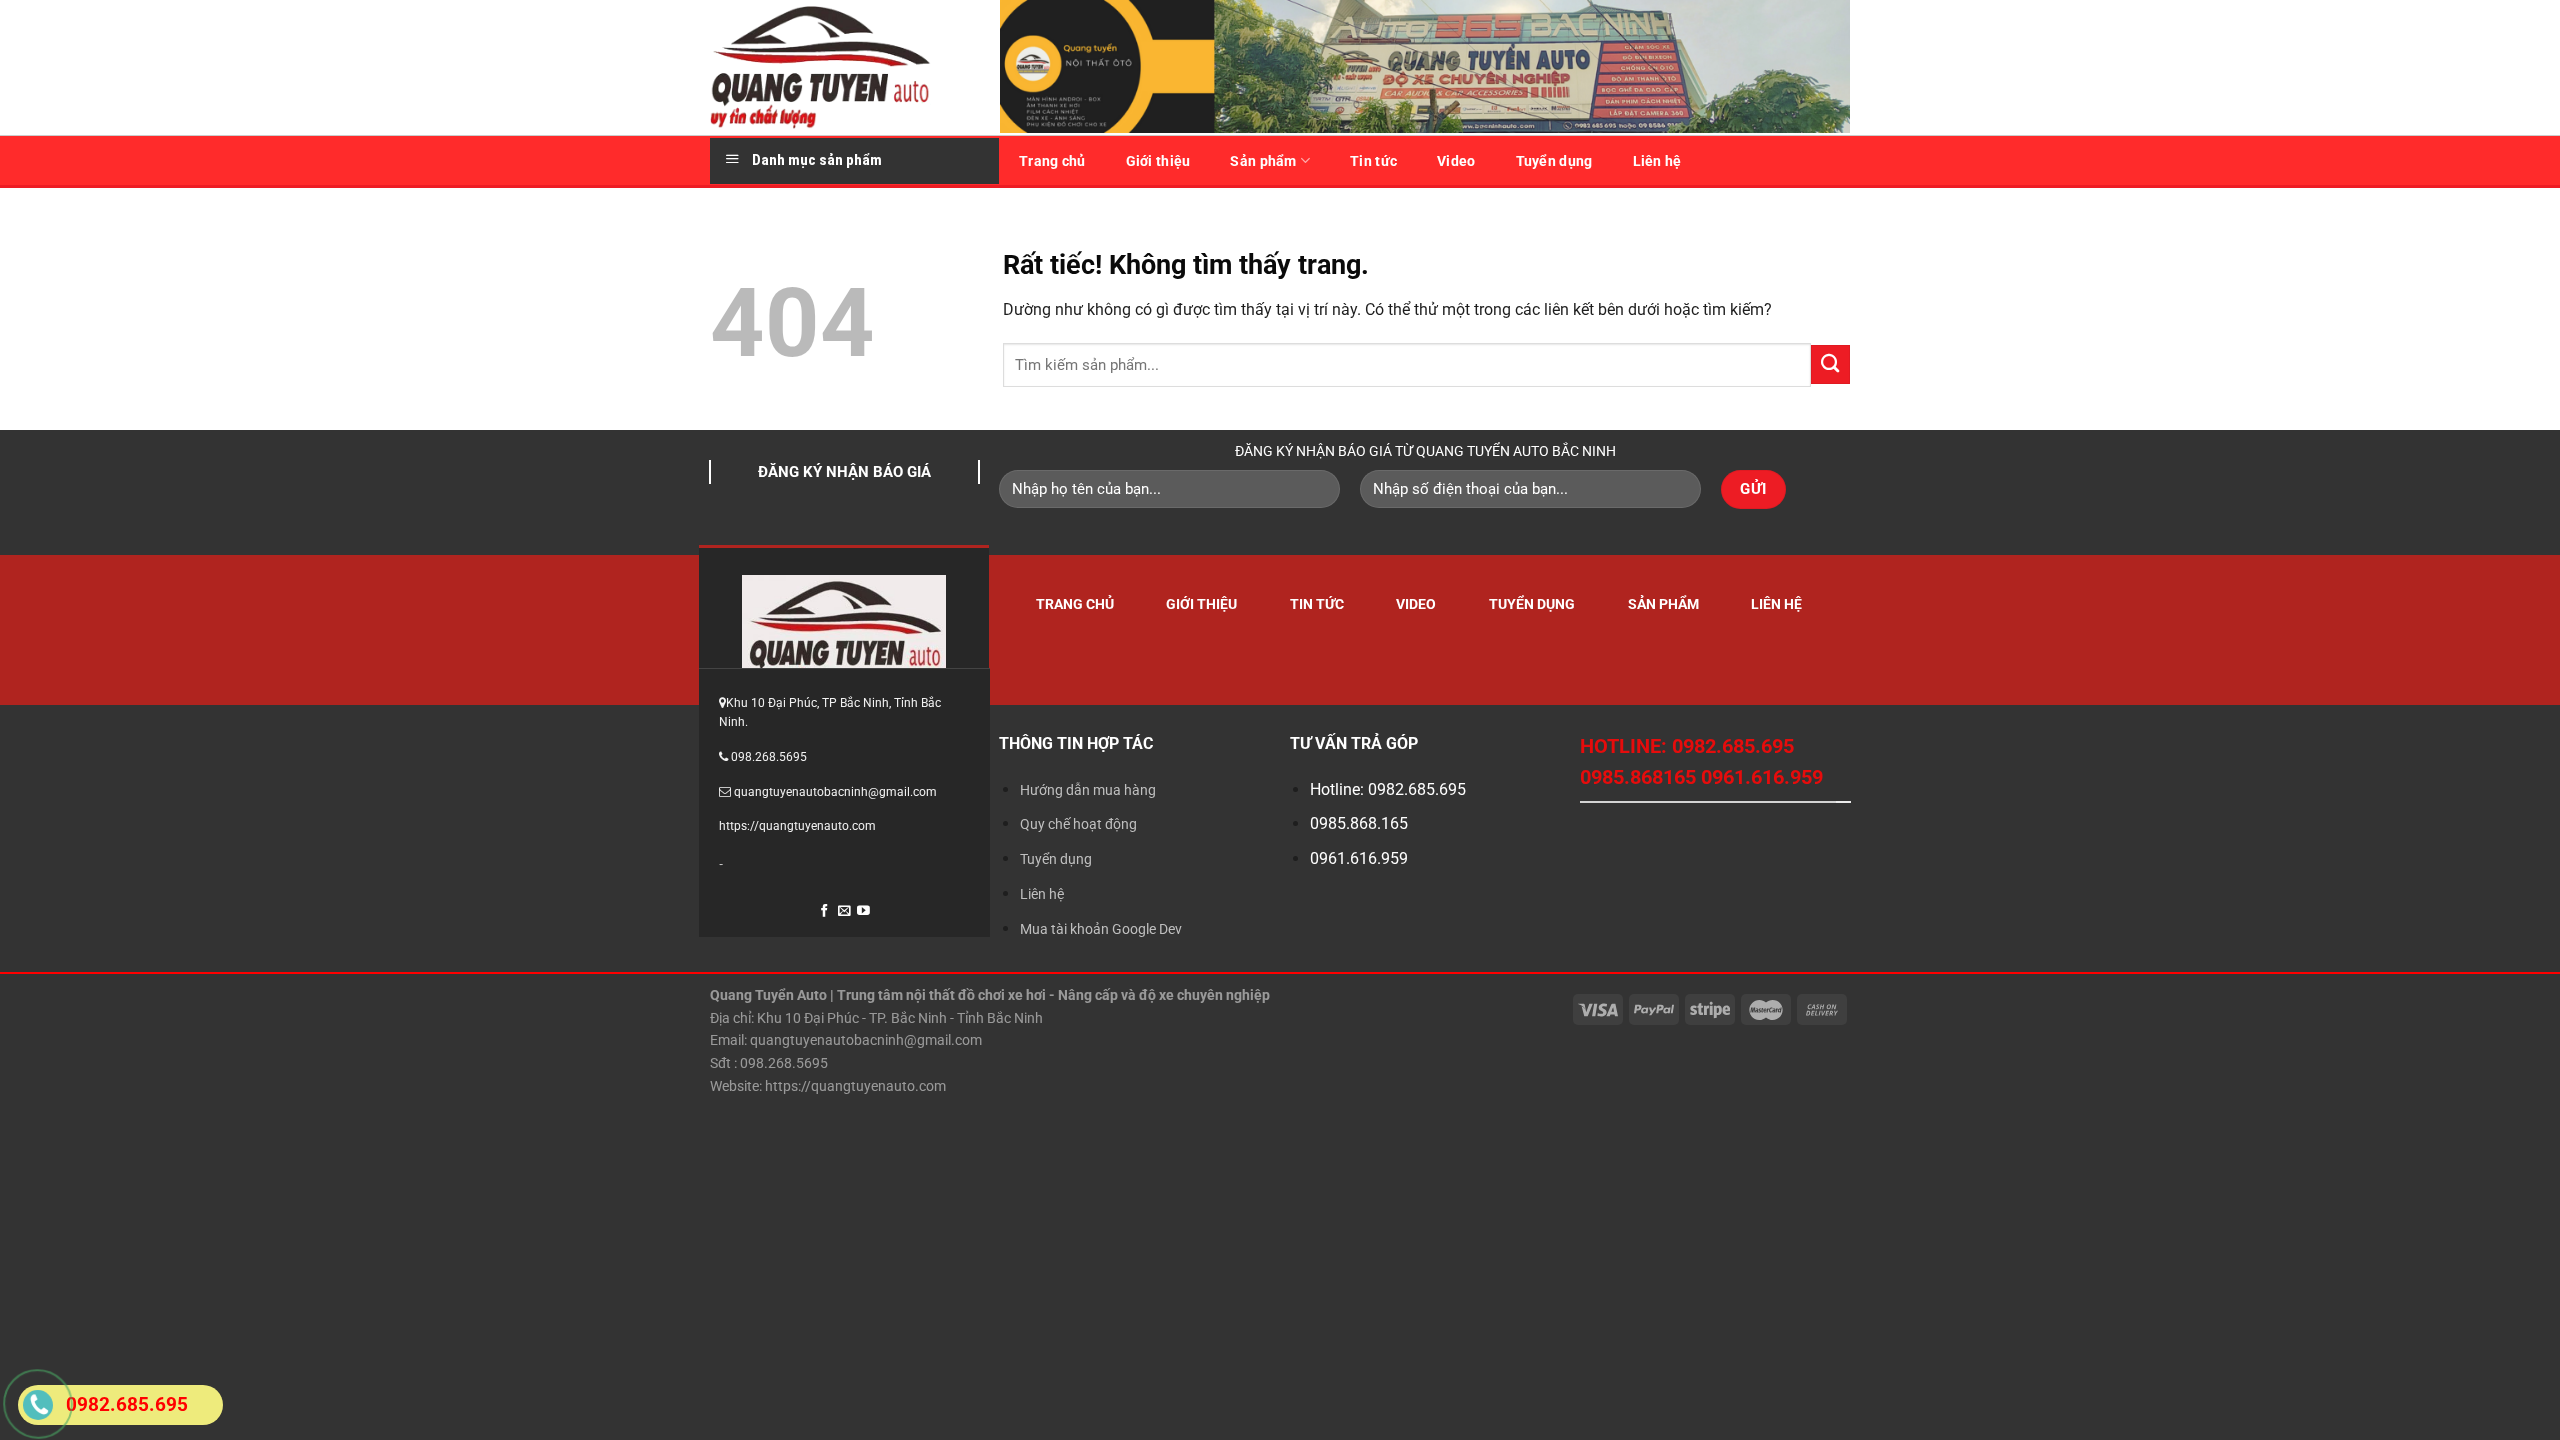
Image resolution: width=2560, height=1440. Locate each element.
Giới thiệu (1158, 161)
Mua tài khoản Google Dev (1101, 929)
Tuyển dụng (1554, 161)
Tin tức (1373, 161)
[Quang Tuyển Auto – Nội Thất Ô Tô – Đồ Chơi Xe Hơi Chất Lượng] (840, 67)
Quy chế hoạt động (1078, 824)
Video (1456, 161)
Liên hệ (1657, 161)
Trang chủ (1052, 161)
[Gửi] (1830, 364)
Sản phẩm (1263, 161)
